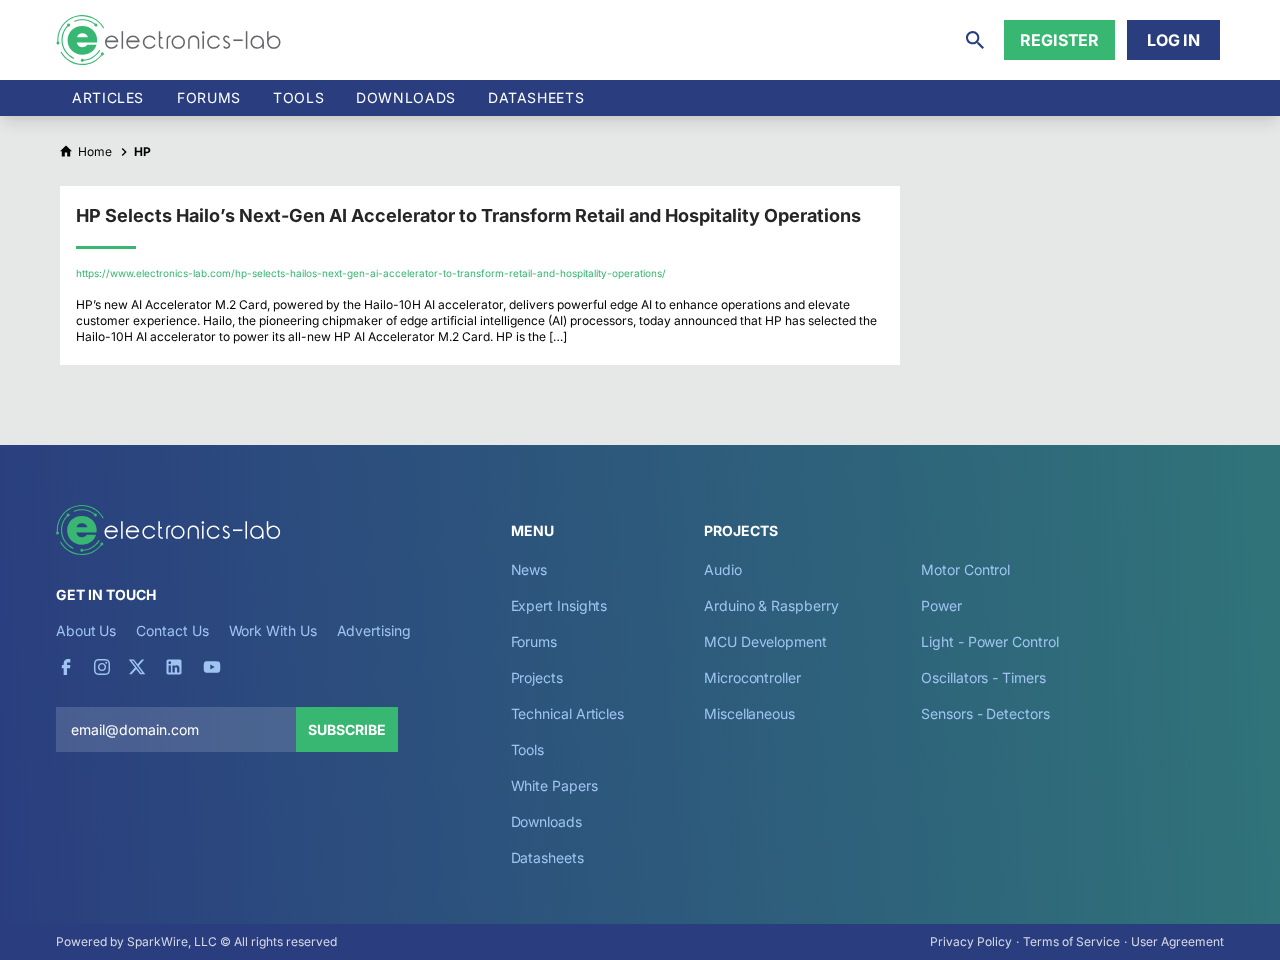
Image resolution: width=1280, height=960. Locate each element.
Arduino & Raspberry (771, 605)
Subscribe (347, 729)
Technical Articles (568, 713)
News (529, 569)
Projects (537, 677)
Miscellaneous (749, 713)
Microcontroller (752, 677)
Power (941, 605)
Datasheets (536, 97)
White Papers (554, 785)
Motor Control (965, 569)
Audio (723, 569)
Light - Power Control (989, 641)
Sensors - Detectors (985, 713)
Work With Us (273, 630)
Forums (209, 97)
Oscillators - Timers (983, 677)
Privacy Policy (971, 941)
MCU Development (765, 641)
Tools (298, 97)
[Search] (975, 40)
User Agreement (1177, 941)
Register (1059, 40)
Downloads (546, 821)
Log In (1173, 40)
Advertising (374, 630)
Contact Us (172, 630)
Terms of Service (1071, 941)
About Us (86, 630)
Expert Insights (559, 605)
